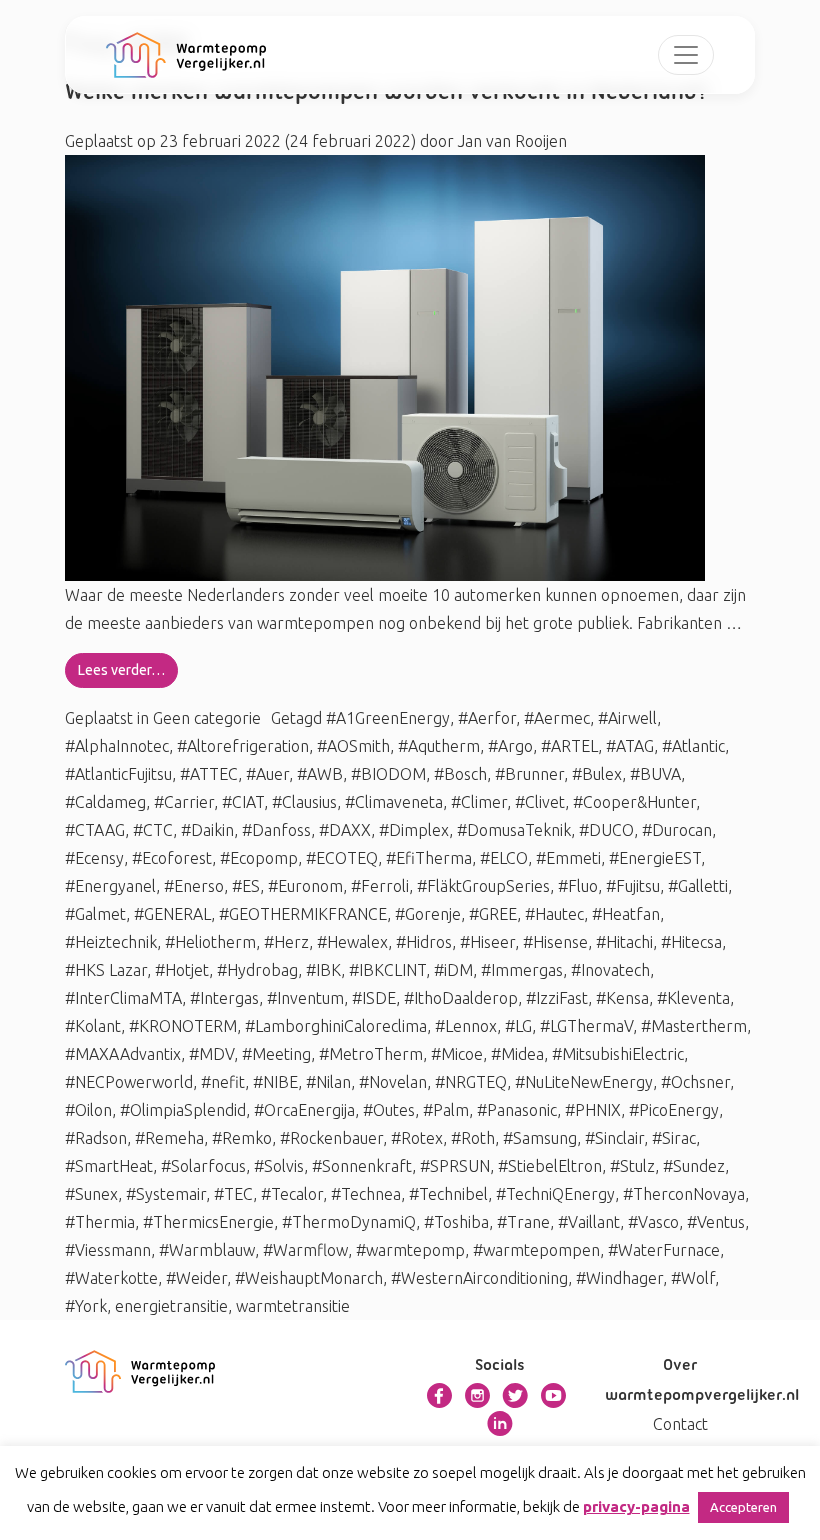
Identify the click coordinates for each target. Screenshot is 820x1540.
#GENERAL (172, 914)
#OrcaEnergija (304, 1110)
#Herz (286, 942)
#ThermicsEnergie (208, 1222)
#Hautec (554, 914)
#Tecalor (292, 1194)
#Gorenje (428, 914)
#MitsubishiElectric (618, 1054)
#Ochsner (695, 1082)
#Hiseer (487, 942)
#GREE (493, 914)
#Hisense (555, 942)
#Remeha (169, 1138)
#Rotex (417, 1138)
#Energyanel (110, 886)
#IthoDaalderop (461, 998)
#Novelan (393, 1082)
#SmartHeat (109, 1166)
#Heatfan (626, 914)
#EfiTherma (429, 858)
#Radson (96, 1138)
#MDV (211, 1054)
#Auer (267, 774)
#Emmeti (568, 858)
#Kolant (93, 1026)
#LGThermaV (586, 1026)
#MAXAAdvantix (123, 1054)
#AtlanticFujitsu (118, 774)
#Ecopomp (259, 858)
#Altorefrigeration (243, 746)
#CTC (153, 830)
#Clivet (540, 802)
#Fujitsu (633, 886)
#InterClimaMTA (123, 998)
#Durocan (677, 830)
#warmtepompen (536, 1250)
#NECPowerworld (129, 1082)
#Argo (510, 746)
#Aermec (557, 718)
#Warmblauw (207, 1250)
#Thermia (100, 1222)
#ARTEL (569, 746)
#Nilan (328, 1082)
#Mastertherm (694, 1026)
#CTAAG (95, 830)
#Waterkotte (111, 1278)
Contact (680, 1424)
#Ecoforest (172, 858)
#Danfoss (276, 830)
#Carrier (184, 802)
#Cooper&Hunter (634, 802)
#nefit (223, 1082)
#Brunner (529, 774)
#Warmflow (305, 1250)
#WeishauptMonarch (309, 1278)
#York (86, 1306)
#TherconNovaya (684, 1194)
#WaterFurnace (664, 1250)
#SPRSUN (455, 1166)
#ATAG (630, 746)
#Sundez (694, 1166)
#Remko (242, 1138)
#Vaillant (589, 1222)
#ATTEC (209, 774)
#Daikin (207, 830)
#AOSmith (353, 746)
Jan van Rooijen (510, 141)
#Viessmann (108, 1250)
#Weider (196, 1278)
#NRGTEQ (471, 1082)
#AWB (320, 774)
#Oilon (88, 1110)
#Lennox (466, 1026)
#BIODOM (388, 774)
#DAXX (345, 830)
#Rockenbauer (331, 1138)
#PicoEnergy (674, 1110)
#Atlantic (693, 746)
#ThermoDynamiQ (349, 1222)
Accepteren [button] (743, 1507)
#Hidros (424, 942)
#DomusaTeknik (514, 830)
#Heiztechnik (111, 942)
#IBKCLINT (387, 970)
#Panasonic (517, 1110)
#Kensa (622, 998)
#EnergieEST (655, 858)
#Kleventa (693, 998)
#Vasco (653, 1222)
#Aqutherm (439, 746)
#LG (518, 1026)
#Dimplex (414, 830)
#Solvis (279, 1166)
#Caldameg (105, 802)
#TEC (233, 1194)
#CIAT (243, 802)
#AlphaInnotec (117, 746)
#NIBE (275, 1082)
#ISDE (374, 998)
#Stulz (632, 1166)
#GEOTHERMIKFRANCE (303, 914)
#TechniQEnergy (555, 1194)
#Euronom (305, 886)
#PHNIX (593, 1110)
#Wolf (693, 1278)
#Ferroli (380, 886)
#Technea (366, 1194)
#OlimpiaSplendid (183, 1110)
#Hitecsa (691, 942)
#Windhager (619, 1278)
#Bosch (460, 774)
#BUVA (655, 774)
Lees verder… (121, 670)
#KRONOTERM (183, 1026)
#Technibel (448, 1194)
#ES (246, 886)
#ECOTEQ (342, 858)
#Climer (479, 802)
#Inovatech (610, 970)
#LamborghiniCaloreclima (336, 1026)
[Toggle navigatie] (686, 55)
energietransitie (171, 1306)
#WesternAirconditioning (479, 1278)
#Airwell (627, 718)
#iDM (453, 970)
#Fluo (578, 886)
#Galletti (698, 886)
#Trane (523, 1222)
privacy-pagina (636, 1506)
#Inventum (305, 998)
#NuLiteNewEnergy (584, 1082)
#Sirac (674, 1138)
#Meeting (276, 1054)
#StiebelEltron (550, 1166)
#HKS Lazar (106, 970)
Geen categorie (207, 718)
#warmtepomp (410, 1250)
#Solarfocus (203, 1166)
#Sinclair (614, 1138)
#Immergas (522, 970)
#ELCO (504, 858)
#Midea (517, 1054)
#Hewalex (352, 942)
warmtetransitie (293, 1306)
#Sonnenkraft (362, 1166)
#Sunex (91, 1194)
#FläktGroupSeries (483, 886)
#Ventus (716, 1222)
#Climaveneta (394, 802)
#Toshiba (456, 1222)
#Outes (389, 1110)
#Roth (473, 1138)
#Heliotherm (210, 942)
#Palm (446, 1110)
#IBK (323, 970)
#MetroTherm (371, 1054)
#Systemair (166, 1194)
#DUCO (606, 830)
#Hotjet (182, 970)
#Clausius (304, 802)
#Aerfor (487, 718)
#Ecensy (94, 858)
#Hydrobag (257, 970)
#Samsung (540, 1138)
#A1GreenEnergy (388, 718)
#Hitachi (624, 942)
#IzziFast (557, 998)
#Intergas (224, 998)
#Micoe (457, 1054)
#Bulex (597, 774)
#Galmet (95, 914)
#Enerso (194, 886)
